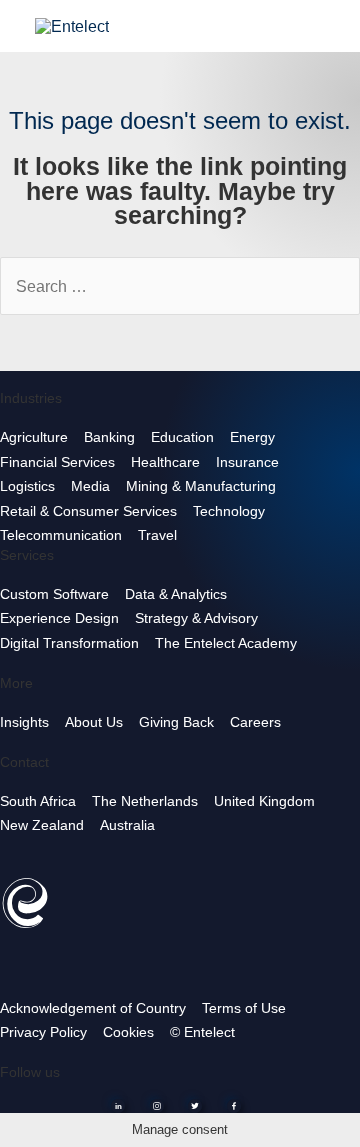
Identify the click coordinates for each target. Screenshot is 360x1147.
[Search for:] (180, 287)
